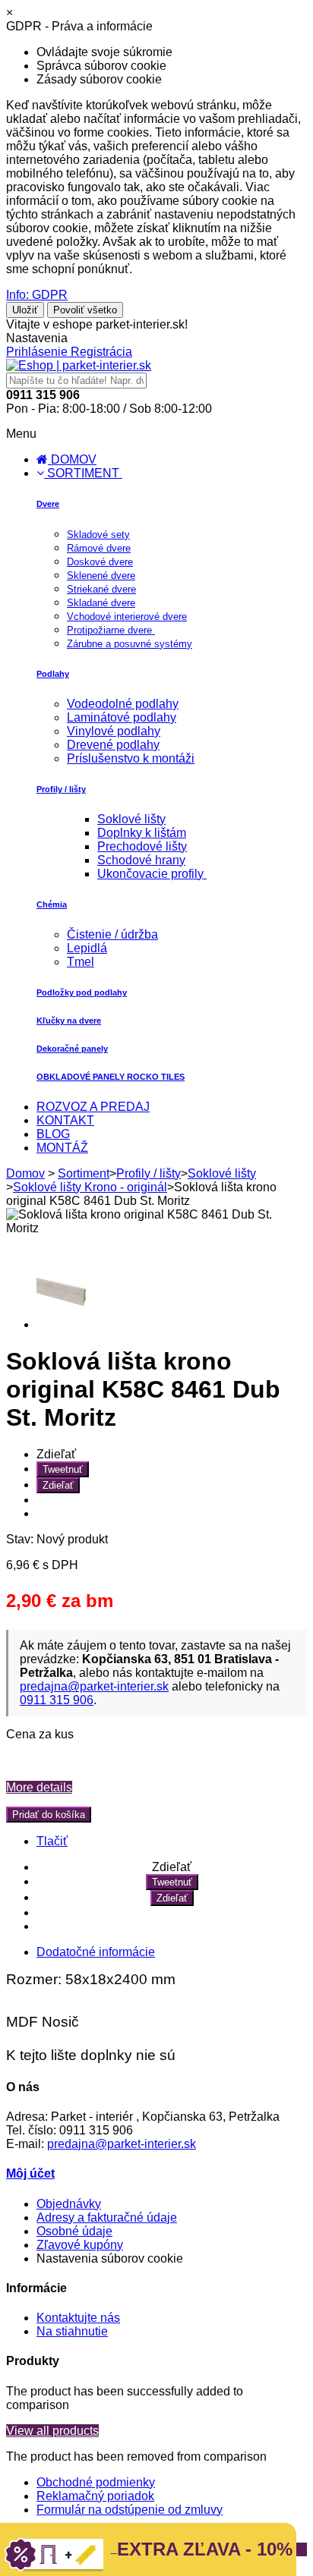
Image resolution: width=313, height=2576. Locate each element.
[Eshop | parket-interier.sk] (79, 365)
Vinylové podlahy (114, 731)
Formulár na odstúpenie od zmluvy (130, 2510)
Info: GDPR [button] (37, 295)
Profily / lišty (61, 789)
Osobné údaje (74, 2231)
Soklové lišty (131, 819)
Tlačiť (52, 1841)
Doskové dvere (100, 562)
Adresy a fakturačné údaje (107, 2217)
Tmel (81, 962)
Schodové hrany (141, 860)
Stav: (21, 1539)
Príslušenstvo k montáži (131, 758)
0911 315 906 (57, 1700)
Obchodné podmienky (96, 2482)
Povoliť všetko (85, 310)
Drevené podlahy (113, 745)
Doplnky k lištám (142, 833)
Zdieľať (58, 1485)
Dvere (48, 504)
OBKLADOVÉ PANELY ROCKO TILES (111, 1077)
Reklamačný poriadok (95, 2496)
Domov (25, 1173)
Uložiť (25, 310)
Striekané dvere (101, 589)
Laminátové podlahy (122, 717)
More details (39, 1787)
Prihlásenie (38, 352)
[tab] (96, 1952)
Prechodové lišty (142, 846)
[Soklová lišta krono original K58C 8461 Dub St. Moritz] (67, 1324)
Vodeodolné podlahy (123, 704)
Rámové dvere (99, 548)
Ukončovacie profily (152, 874)
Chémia (52, 904)
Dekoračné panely (72, 1049)
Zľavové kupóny (80, 2245)
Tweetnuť (63, 1469)
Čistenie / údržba (112, 934)
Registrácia (101, 352)
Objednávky (69, 2204)
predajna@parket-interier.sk (94, 1686)
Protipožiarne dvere (111, 630)
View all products (52, 2431)
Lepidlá (87, 948)
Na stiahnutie (72, 2331)
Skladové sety (98, 535)
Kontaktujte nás (78, 2318)
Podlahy (53, 674)
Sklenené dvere (101, 576)
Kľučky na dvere (69, 1021)
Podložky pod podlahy (82, 992)
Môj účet (30, 2173)
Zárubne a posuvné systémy (130, 644)
